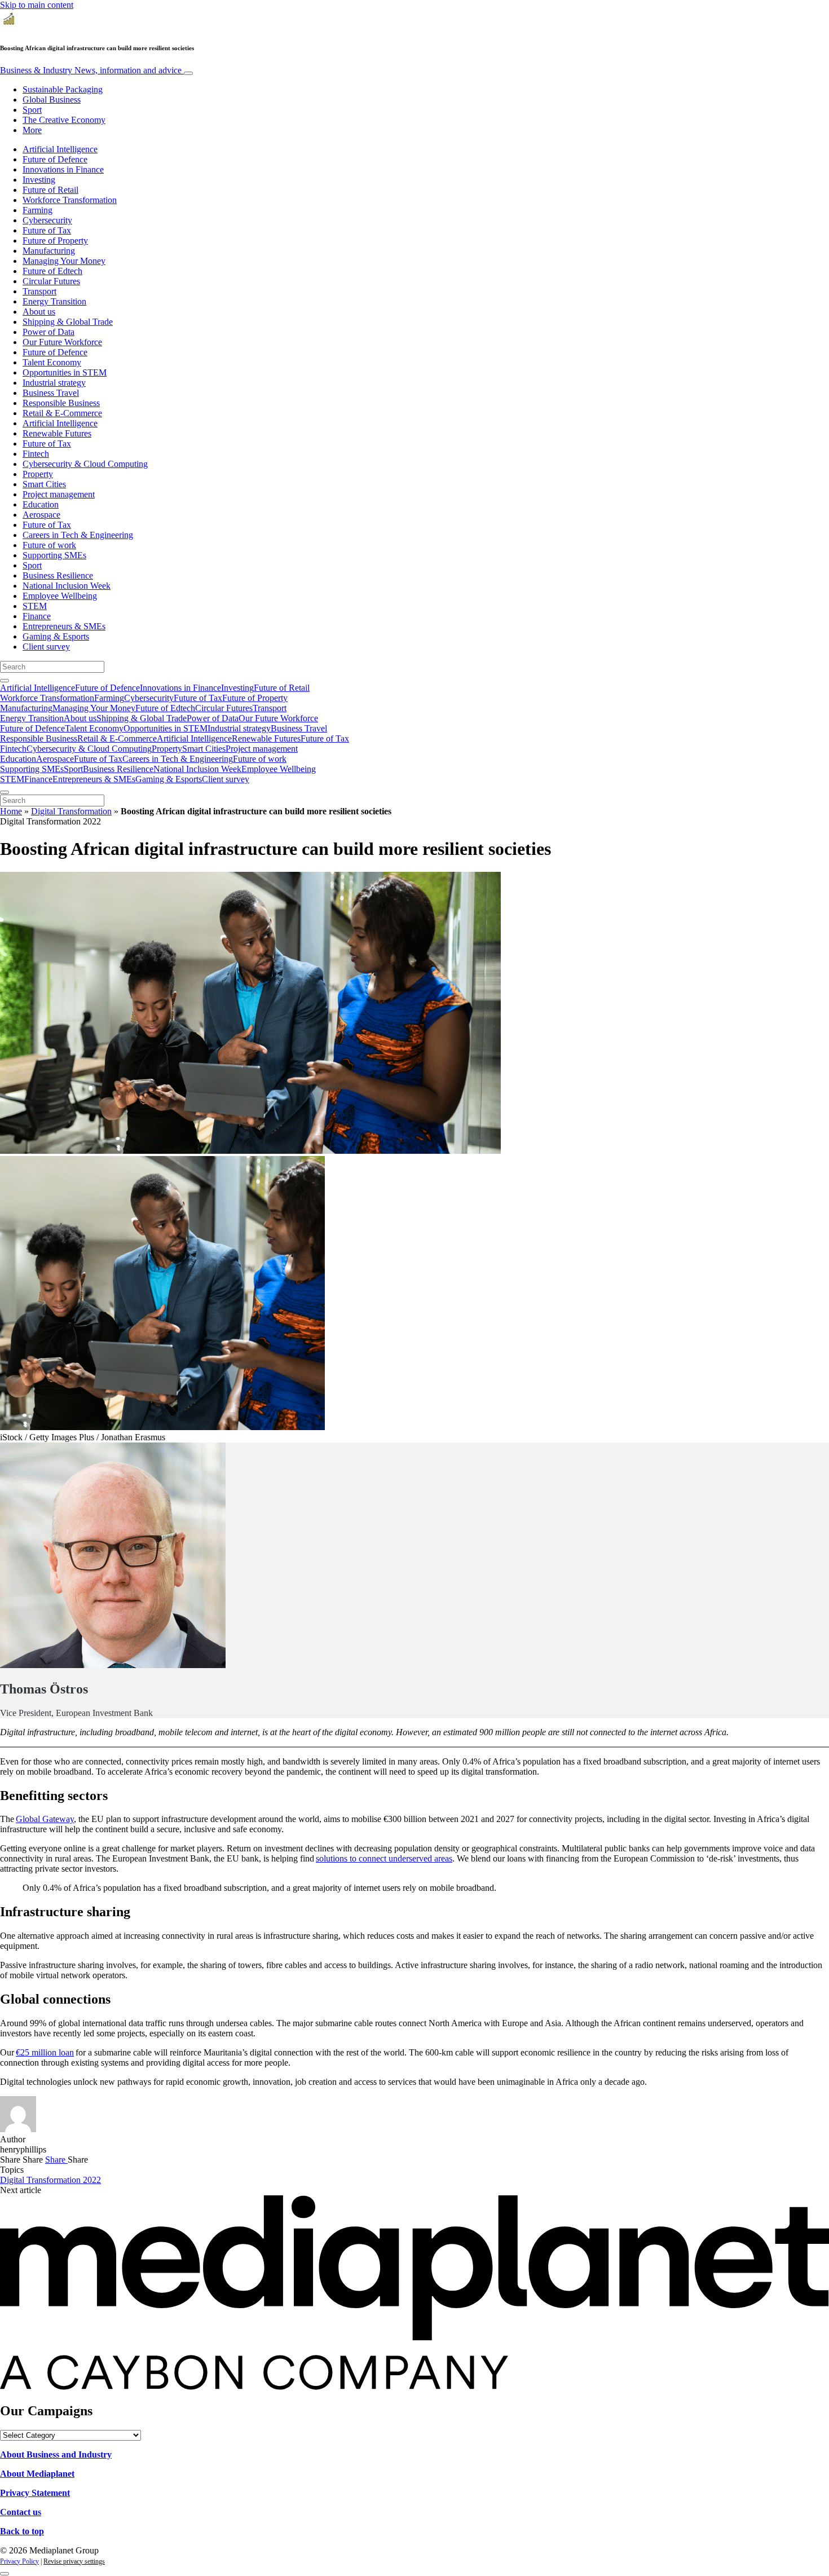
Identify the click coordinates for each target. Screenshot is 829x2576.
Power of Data (48, 332)
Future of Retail (50, 190)
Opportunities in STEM (65, 372)
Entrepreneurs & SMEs (64, 626)
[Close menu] (5, 792)
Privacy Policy (19, 2561)
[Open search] (5, 681)
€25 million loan (45, 2052)
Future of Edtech (52, 271)
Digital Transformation (71, 811)
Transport (39, 291)
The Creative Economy (64, 120)
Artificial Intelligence (60, 149)
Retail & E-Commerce (62, 413)
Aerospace (41, 515)
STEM (35, 606)
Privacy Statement (35, 2493)
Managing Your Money (64, 261)
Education (41, 504)
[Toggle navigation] (188, 73)
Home (11, 811)
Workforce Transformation (70, 200)
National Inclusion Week (67, 586)
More (32, 130)
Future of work (49, 545)
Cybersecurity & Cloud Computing (85, 464)
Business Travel (51, 393)
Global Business (52, 100)
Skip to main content (37, 5)
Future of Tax (47, 230)
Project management (59, 494)
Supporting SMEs (54, 555)
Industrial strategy (54, 383)
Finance (37, 616)
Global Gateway (45, 1819)
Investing (39, 180)
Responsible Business (61, 403)
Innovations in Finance (63, 169)
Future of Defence (55, 159)
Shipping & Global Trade (68, 322)
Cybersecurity (47, 220)
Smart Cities (44, 484)
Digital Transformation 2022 (50, 2180)
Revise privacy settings (74, 2561)
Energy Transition (54, 301)
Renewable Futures (57, 433)
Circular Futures (51, 281)
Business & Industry (91, 70)
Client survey (46, 647)
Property (38, 474)
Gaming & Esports (56, 636)
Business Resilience (58, 575)
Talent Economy (52, 362)
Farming (38, 210)
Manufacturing (49, 251)
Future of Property (55, 241)
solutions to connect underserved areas (384, 1858)
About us (39, 312)
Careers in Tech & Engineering (78, 535)
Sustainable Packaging (63, 89)
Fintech (36, 454)
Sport (32, 110)
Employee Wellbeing (60, 596)
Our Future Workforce (62, 342)
